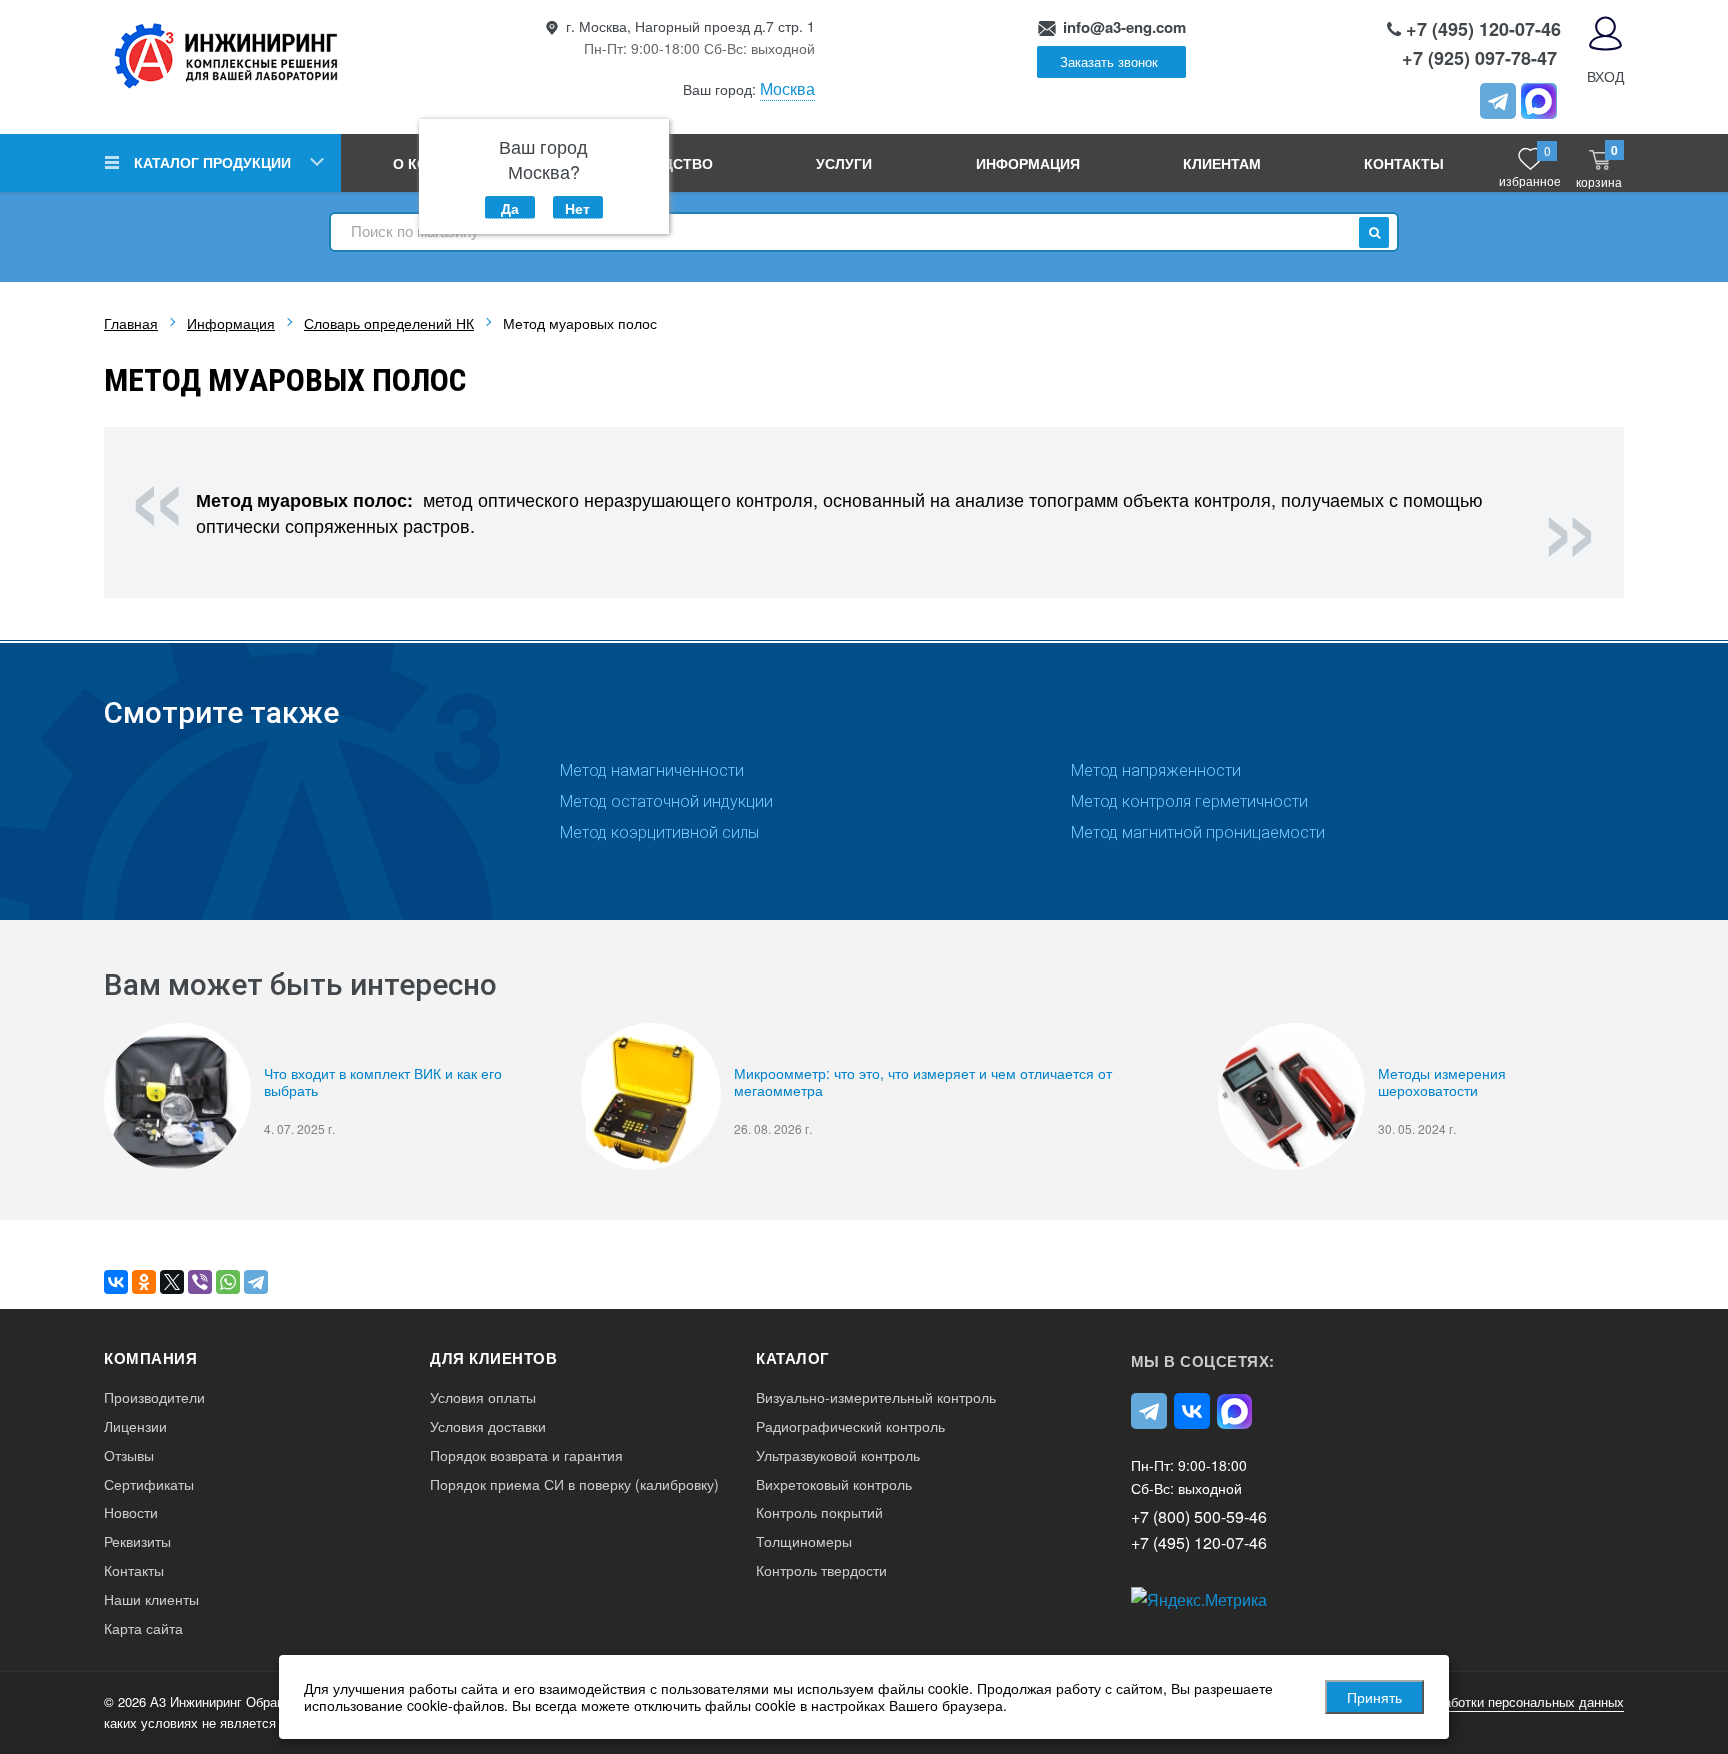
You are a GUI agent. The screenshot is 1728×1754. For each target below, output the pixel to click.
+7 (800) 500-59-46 (1199, 1516)
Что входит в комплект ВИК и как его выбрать (383, 1082)
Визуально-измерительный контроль (876, 1397)
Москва (787, 88)
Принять (1374, 1697)
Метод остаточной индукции (666, 801)
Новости (131, 1512)
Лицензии (135, 1426)
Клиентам (1222, 163)
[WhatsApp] (228, 1282)
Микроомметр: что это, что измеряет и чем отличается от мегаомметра (923, 1082)
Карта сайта (143, 1628)
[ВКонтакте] (116, 1282)
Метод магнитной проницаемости (1198, 832)
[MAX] (1539, 101)
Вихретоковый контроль (834, 1484)
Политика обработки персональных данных (1493, 1701)
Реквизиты (137, 1541)
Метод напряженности (1156, 770)
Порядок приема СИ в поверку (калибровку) (574, 1484)
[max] (1235, 1411)
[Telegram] (256, 1282)
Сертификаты (149, 1484)
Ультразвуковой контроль (838, 1455)
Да (510, 208)
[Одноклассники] (144, 1282)
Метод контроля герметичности (1189, 801)
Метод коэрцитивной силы (659, 832)
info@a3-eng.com (1124, 27)
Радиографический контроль (850, 1426)
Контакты (1404, 163)
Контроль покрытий (819, 1512)
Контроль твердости (821, 1570)
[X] (172, 1282)
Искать (1374, 232)
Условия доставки (488, 1426)
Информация (1028, 163)
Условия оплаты (483, 1397)
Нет (577, 208)
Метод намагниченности (652, 770)
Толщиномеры (804, 1541)
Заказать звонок (1109, 61)
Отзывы (129, 1455)
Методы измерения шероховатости (1442, 1082)
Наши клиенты (151, 1599)
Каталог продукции (212, 162)
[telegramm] (1498, 101)
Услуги (844, 163)
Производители (154, 1397)
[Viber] (200, 1282)
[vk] (1192, 1411)
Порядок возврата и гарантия (526, 1455)
